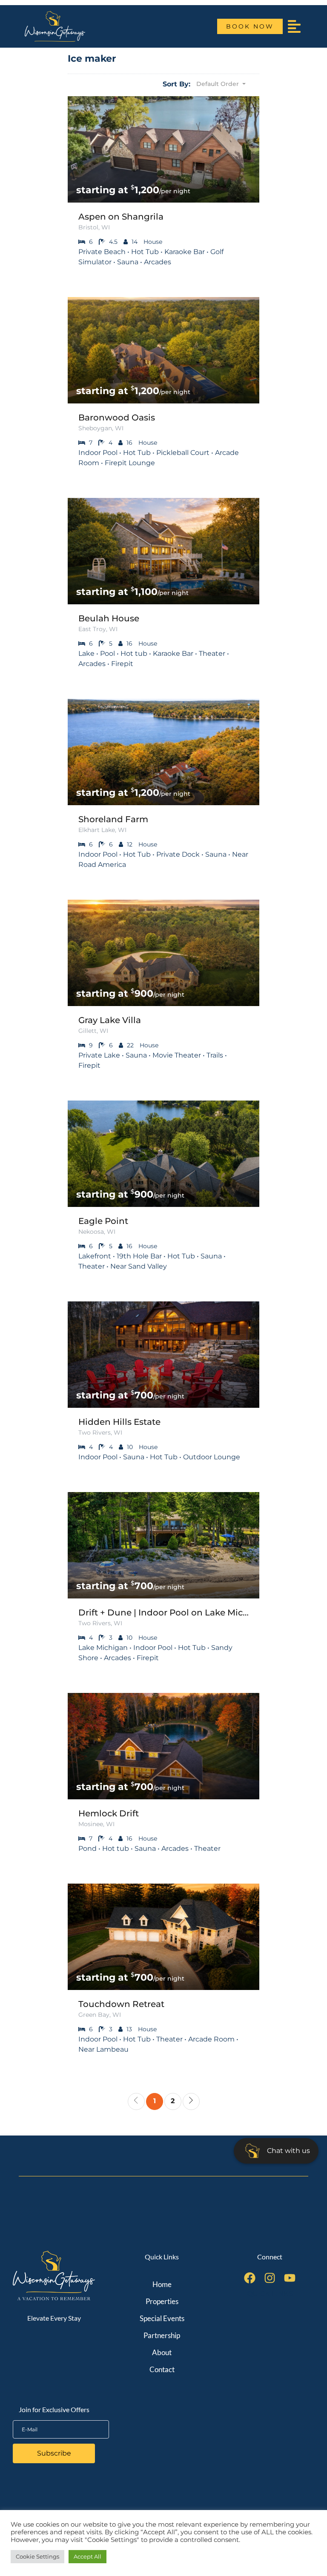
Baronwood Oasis (117, 417)
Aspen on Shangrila (121, 217)
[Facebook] (250, 2278)
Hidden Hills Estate (119, 1422)
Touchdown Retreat (121, 2004)
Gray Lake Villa (110, 1020)
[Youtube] (290, 2278)
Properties (162, 2301)
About (162, 2352)
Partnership (162, 2335)
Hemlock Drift (109, 1813)
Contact (162, 2369)
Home (162, 2284)
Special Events (162, 2318)
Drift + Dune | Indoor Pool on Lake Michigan (163, 1613)
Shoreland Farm (113, 819)
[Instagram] (270, 2278)
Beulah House (109, 618)
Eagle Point (103, 1221)
